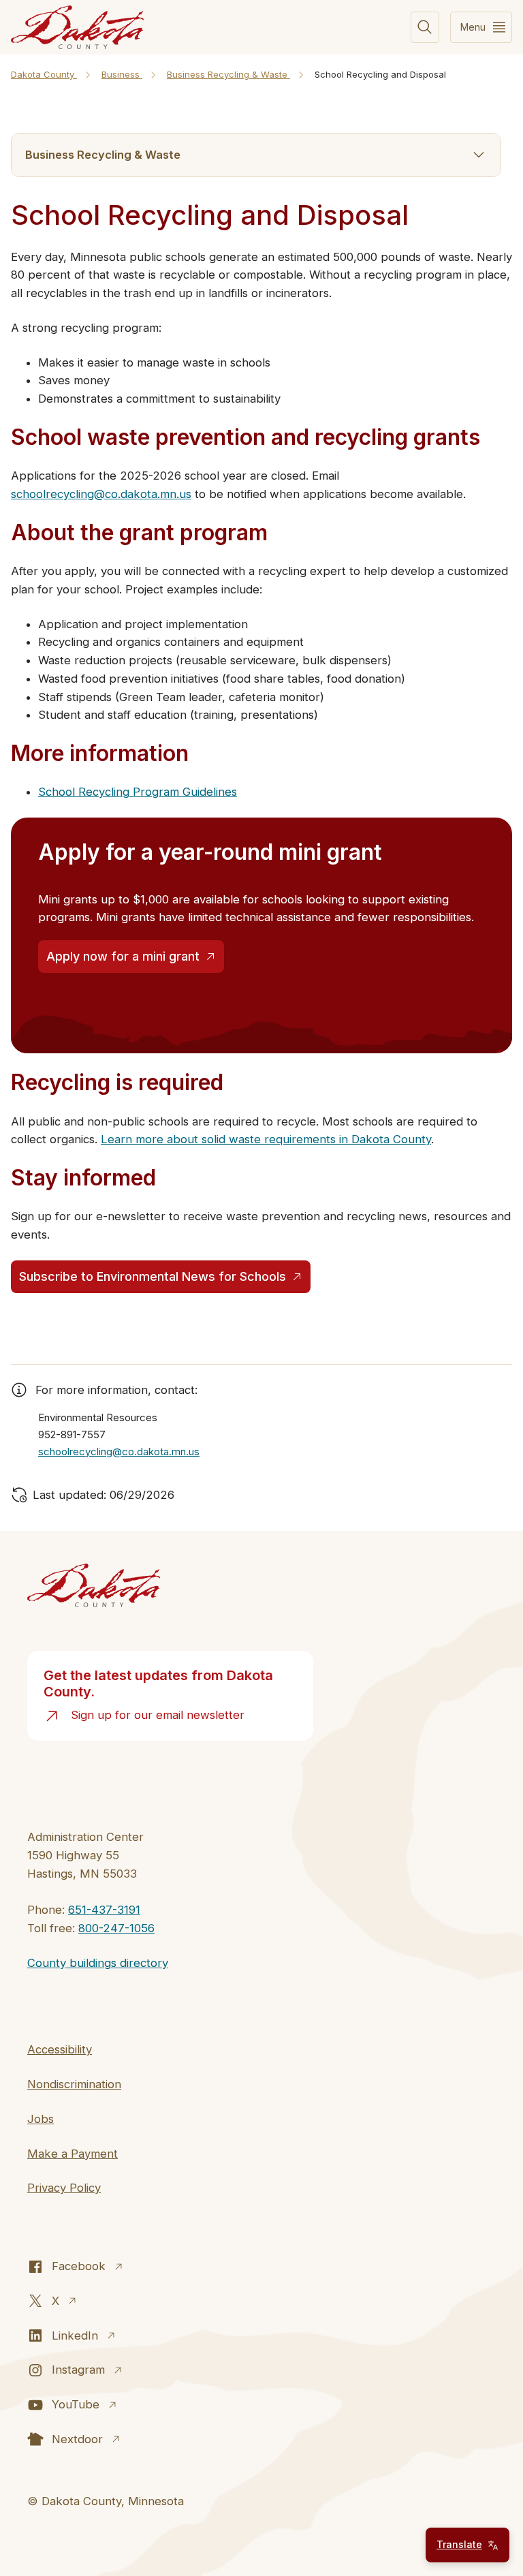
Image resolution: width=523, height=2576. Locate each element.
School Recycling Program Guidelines (138, 792)
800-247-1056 (116, 1928)
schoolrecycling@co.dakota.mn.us (101, 494)
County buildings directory (98, 1963)
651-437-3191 (104, 1910)
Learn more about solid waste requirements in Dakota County (266, 1139)
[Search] (425, 28)
